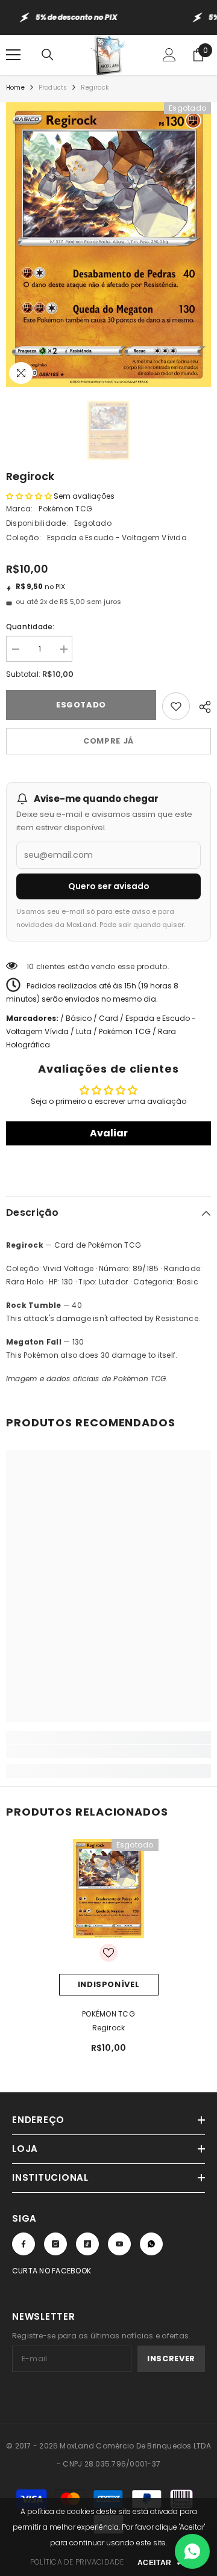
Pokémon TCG (65, 509)
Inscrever (171, 2359)
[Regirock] (109, 1889)
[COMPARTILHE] (200, 705)
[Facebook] (24, 2244)
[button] (29, 496)
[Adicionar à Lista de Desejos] (176, 706)
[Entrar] (169, 55)
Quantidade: (30, 627)
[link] (108, 1751)
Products (53, 88)
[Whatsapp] (151, 2244)
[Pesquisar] (48, 55)
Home (15, 88)
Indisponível (109, 1984)
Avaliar (109, 1133)
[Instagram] (55, 2244)
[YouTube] (119, 2244)
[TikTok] (87, 2244)
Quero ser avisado (109, 886)
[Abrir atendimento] (192, 2551)
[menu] (13, 55)
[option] (108, 245)
